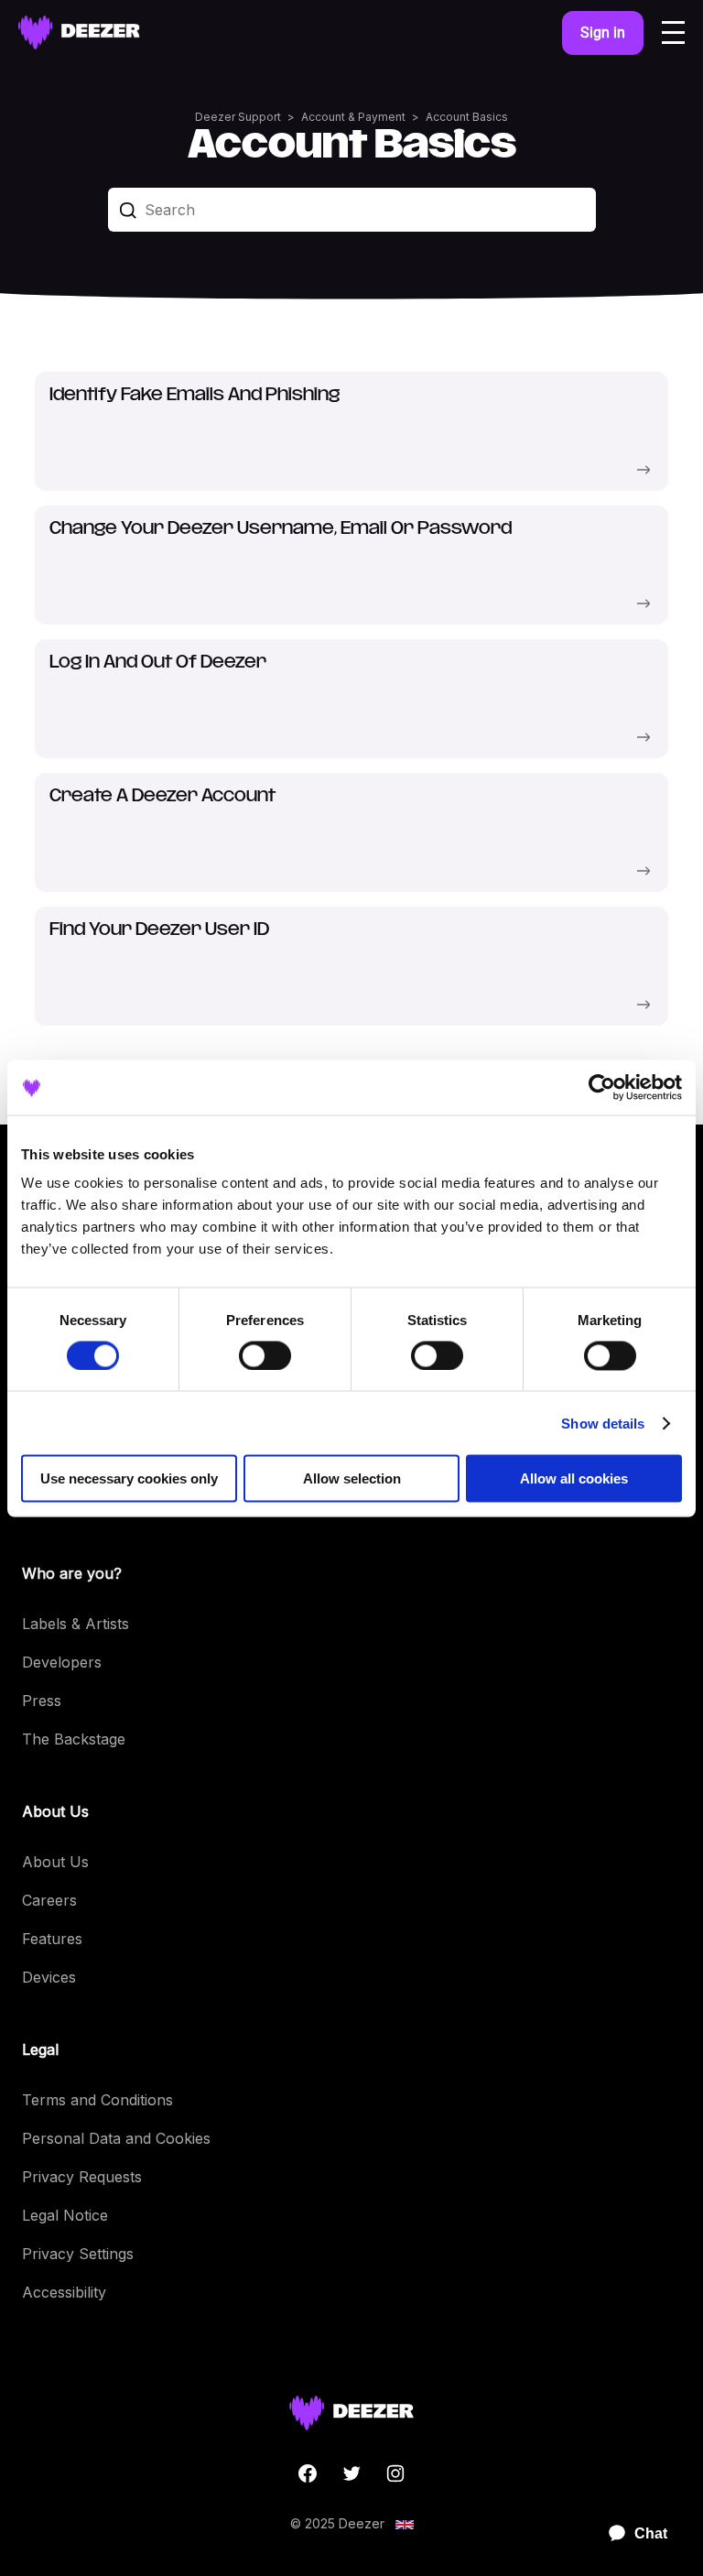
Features (52, 1939)
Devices (49, 1977)
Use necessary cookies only (129, 1478)
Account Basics (467, 117)
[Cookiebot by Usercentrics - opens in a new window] (602, 1087)
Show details (603, 1423)
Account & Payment (353, 117)
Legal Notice (65, 2215)
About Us (55, 1862)
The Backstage (74, 1739)
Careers (49, 1900)
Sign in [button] (603, 33)
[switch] (265, 1355)
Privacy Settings (78, 2254)
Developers (62, 1662)
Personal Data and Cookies (116, 2138)
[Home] (79, 33)
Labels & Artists (76, 1624)
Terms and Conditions (97, 2100)
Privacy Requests (82, 2177)
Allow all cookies (574, 1478)
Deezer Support (238, 117)
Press (42, 1701)
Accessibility (64, 2292)
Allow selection (352, 1478)
